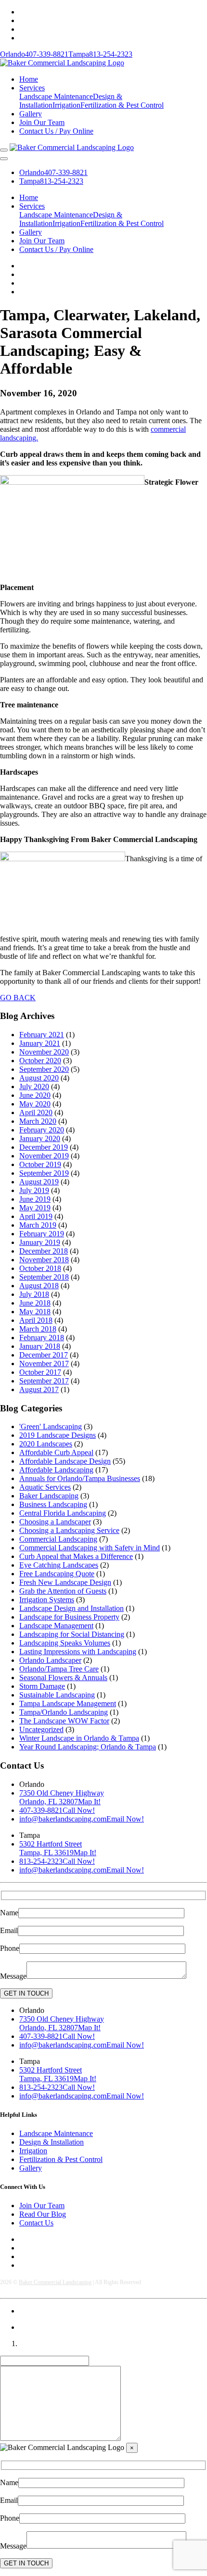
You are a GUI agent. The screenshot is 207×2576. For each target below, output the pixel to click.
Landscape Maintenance (56, 96)
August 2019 (39, 1182)
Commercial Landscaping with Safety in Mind (90, 1548)
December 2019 (44, 1147)
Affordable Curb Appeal (56, 1452)
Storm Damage (42, 1686)
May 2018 (35, 1312)
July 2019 (34, 1190)
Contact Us (36, 2223)
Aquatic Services (45, 1487)
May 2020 (35, 1104)
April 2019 (36, 1216)
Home (29, 79)
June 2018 (35, 1303)
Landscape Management (56, 1626)
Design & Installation (52, 2142)
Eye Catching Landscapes (59, 1565)
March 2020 (38, 1121)
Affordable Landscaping (56, 1470)
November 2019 (44, 1156)
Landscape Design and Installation (71, 1608)
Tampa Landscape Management (68, 1703)
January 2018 (40, 1346)
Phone (10, 1948)
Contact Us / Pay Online (56, 131)
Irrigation (66, 105)
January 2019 (40, 1242)
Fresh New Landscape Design (65, 1582)
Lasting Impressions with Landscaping (78, 1652)
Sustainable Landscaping (57, 1695)
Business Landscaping (53, 1504)
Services (32, 88)
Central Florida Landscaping (63, 1513)
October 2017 (40, 1372)
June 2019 (35, 1199)
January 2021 (40, 1043)
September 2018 (44, 1277)
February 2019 (42, 1234)
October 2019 (40, 1164)
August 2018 (39, 1286)
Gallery (31, 114)
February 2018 (42, 1338)
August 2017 (39, 1389)
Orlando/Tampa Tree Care (59, 1669)
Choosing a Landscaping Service (69, 1530)
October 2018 (40, 1268)
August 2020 (39, 1078)
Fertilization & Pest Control (122, 105)
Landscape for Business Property (69, 1617)
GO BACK (18, 998)
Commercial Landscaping (58, 1539)
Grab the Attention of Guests (63, 1591)
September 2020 (44, 1069)
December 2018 (44, 1251)
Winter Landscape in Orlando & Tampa (79, 1738)
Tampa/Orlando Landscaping (64, 1712)
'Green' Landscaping (51, 1426)
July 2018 (34, 1294)
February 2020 (42, 1130)
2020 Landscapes (46, 1444)
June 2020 (35, 1095)
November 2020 (44, 1052)
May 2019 (35, 1208)
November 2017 (44, 1363)
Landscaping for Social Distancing (72, 1634)
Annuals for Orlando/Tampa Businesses (80, 1478)
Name (9, 1913)
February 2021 (42, 1035)
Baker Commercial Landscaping (55, 2282)
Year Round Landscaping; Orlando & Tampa (88, 1747)
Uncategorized (41, 1729)
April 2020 (36, 1112)
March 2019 (38, 1225)
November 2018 (44, 1260)
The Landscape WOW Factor (64, 1721)
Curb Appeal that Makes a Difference (76, 1556)
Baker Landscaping (49, 1496)
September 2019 (44, 1173)
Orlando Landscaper (50, 1660)
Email (9, 1930)
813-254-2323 (100, 54)
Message (13, 1976)
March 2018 (38, 1329)
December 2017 (44, 1355)
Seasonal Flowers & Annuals (63, 1678)
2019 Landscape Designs (58, 1435)
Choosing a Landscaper (55, 1522)
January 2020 (40, 1138)
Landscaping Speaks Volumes (65, 1643)
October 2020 (40, 1061)
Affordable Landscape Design (65, 1461)
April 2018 (36, 1320)
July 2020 (34, 1087)
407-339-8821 (34, 54)
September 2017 (44, 1381)
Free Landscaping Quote (57, 1574)
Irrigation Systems (47, 1600)
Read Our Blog (43, 2214)
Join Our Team (42, 122)
